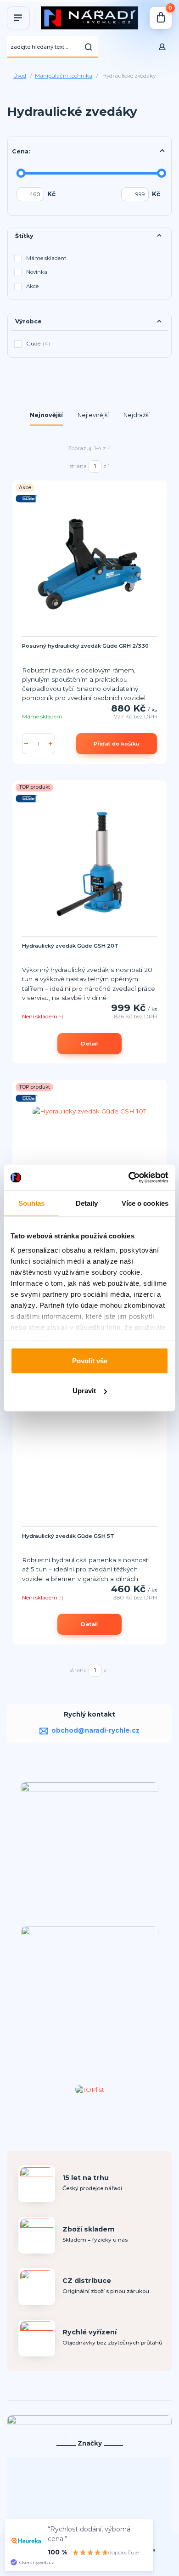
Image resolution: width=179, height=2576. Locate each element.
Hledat (89, 47)
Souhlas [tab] (32, 1203)
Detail (89, 1044)
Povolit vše (90, 1360)
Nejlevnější (93, 415)
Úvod (20, 76)
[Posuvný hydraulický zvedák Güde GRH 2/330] (89, 564)
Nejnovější (46, 415)
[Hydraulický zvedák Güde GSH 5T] (89, 1454)
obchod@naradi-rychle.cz (95, 1730)
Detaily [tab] (87, 1203)
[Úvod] (89, 18)
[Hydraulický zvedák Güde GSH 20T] (89, 864)
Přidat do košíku (117, 744)
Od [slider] (21, 173)
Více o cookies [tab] (145, 1203)
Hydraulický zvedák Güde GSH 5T (68, 1536)
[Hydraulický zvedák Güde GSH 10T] (89, 1164)
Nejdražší (137, 415)
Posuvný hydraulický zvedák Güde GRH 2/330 (85, 646)
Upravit (84, 1391)
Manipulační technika (64, 76)
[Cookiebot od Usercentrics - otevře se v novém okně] (129, 1178)
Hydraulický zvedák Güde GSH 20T (70, 946)
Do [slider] (162, 173)
